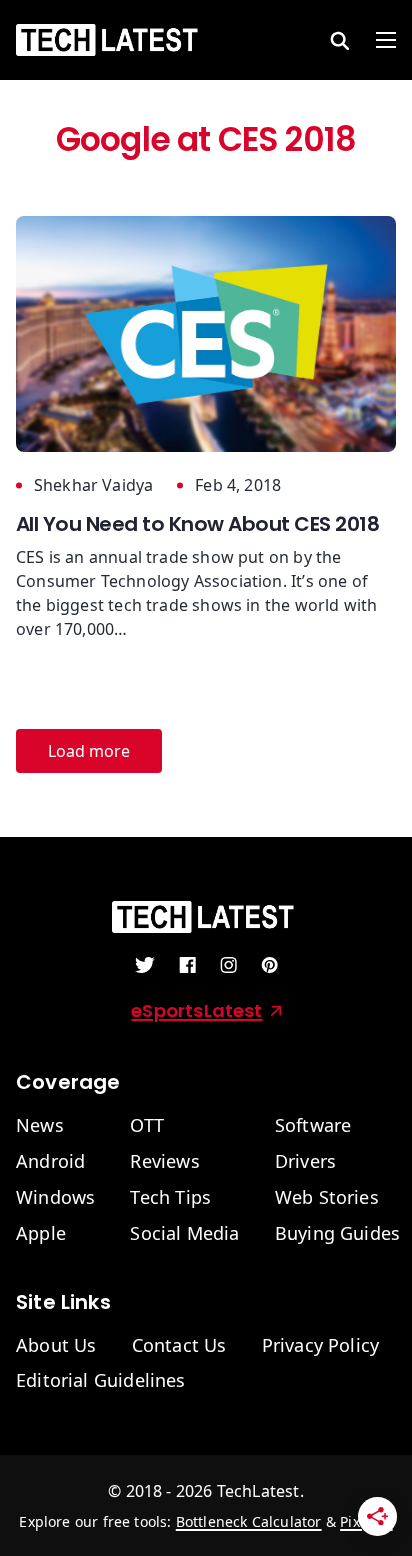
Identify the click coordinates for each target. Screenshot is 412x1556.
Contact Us (179, 1346)
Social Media (184, 1234)
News (40, 1126)
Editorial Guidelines (101, 1381)
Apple (41, 1234)
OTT (147, 1126)
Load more (89, 751)
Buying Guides (337, 1234)
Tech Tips (170, 1198)
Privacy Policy (321, 1346)
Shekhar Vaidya (93, 485)
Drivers (305, 1162)
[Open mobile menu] (386, 40)
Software (313, 1126)
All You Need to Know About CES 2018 (197, 524)
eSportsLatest (196, 1010)
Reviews (164, 1162)
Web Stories (327, 1198)
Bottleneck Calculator (249, 1521)
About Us (56, 1346)
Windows (55, 1198)
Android (50, 1162)
